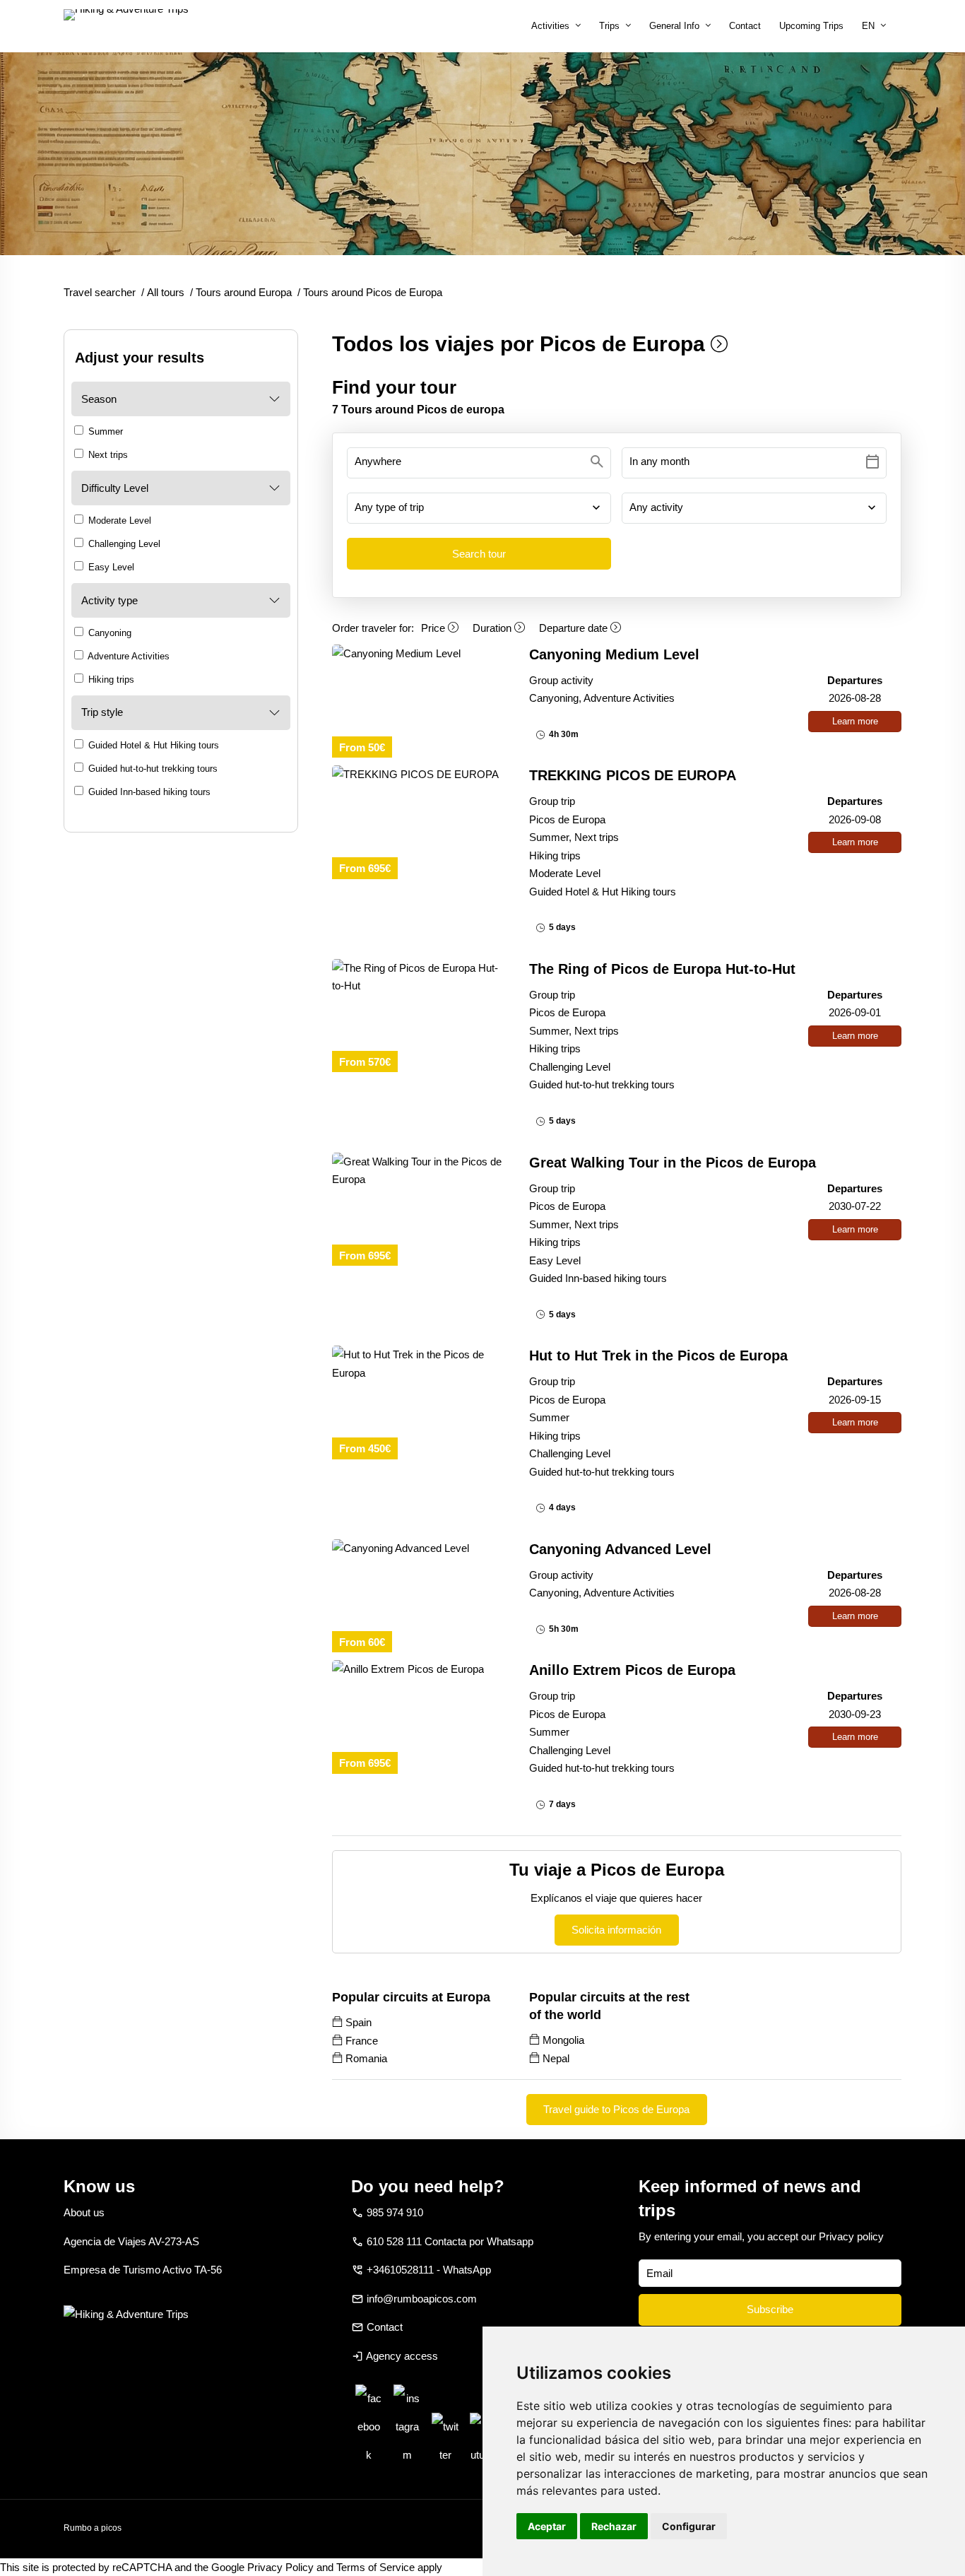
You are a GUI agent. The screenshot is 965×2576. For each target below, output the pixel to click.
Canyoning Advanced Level (620, 1549)
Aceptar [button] (547, 2526)
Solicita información (616, 1930)
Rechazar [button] (614, 2526)
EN (868, 26)
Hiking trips (110, 680)
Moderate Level (118, 521)
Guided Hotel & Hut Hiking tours (152, 745)
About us (84, 2212)
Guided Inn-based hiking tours (148, 792)
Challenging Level (123, 544)
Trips (609, 26)
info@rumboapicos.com (422, 2299)
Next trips (107, 455)
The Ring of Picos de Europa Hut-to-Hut (662, 969)
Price (434, 628)
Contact (745, 26)
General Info (674, 26)
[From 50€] (419, 654)
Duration (493, 628)
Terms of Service (375, 2567)
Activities (550, 26)
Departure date (575, 628)
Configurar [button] (689, 2526)
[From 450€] (419, 1364)
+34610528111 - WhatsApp (429, 2270)
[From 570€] (419, 977)
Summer (104, 431)
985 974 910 (395, 2212)
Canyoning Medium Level (614, 654)
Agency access (402, 2356)
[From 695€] (419, 775)
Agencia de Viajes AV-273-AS (131, 2241)
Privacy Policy (280, 2567)
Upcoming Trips (811, 26)
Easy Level (110, 567)
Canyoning (108, 633)
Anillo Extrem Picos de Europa (632, 1670)
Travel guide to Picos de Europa (616, 2109)
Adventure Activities (128, 656)
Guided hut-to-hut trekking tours (152, 769)
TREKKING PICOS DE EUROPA (633, 775)
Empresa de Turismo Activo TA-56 (143, 2270)
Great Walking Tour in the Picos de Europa (673, 1163)
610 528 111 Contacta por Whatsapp (450, 2241)
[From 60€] (419, 1548)
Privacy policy (851, 2236)
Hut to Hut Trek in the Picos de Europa (658, 1355)
